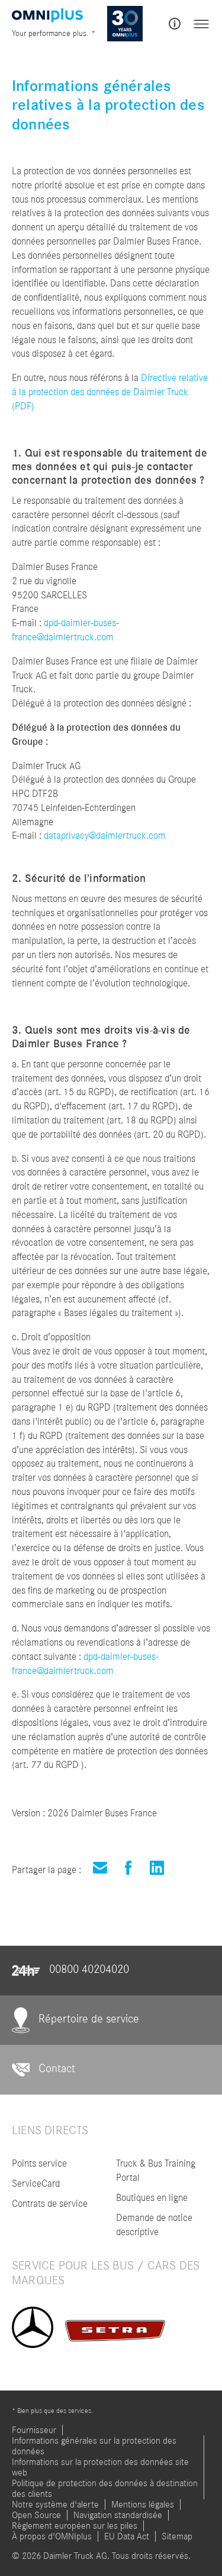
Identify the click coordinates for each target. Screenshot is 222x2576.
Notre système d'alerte (55, 2505)
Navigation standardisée (118, 2515)
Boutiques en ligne (152, 2198)
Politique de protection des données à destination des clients (105, 2489)
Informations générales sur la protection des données (94, 2446)
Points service (39, 2163)
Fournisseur (34, 2430)
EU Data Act (127, 2536)
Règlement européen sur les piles (75, 2526)
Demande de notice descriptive (154, 2225)
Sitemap (177, 2536)
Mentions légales (143, 2505)
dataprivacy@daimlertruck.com (105, 836)
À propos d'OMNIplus (52, 2536)
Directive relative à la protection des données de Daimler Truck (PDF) (110, 392)
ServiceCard (36, 2183)
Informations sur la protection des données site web (100, 2467)
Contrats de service (50, 2204)
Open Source (36, 2515)
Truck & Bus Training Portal (156, 2170)
